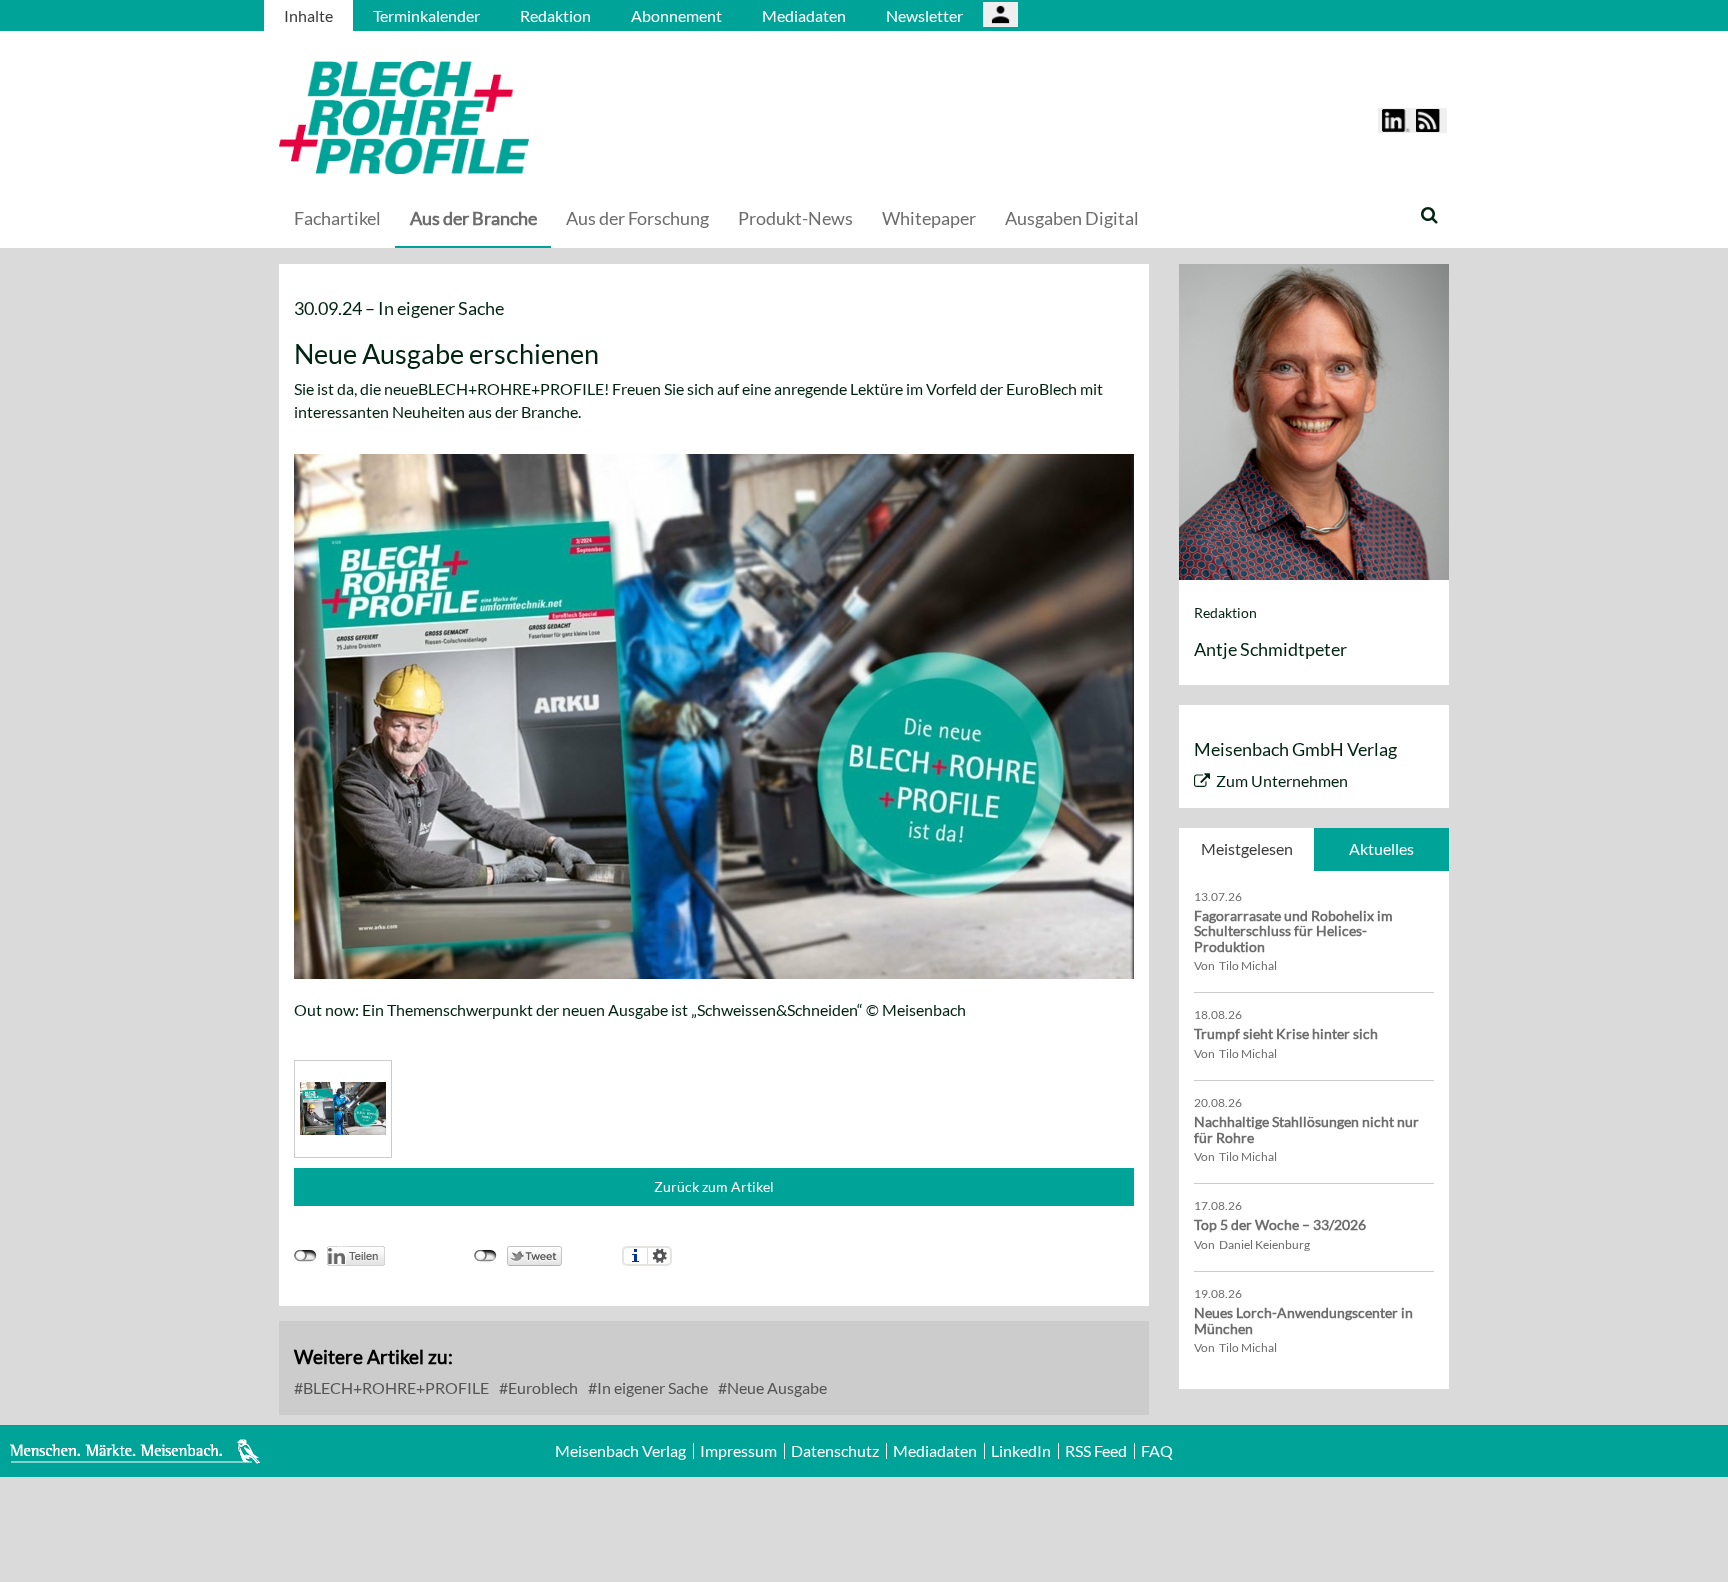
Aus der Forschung (637, 218)
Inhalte (308, 15)
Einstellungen (659, 1256)
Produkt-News (795, 218)
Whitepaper (929, 218)
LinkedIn (1021, 1451)
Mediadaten (804, 15)
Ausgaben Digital (1072, 218)
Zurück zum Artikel (714, 1186)
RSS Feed (1096, 1451)
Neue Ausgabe (775, 1387)
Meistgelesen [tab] (1247, 848)
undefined (305, 1256)
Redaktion (555, 15)
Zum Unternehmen (1282, 780)
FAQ (1157, 1451)
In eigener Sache (651, 1387)
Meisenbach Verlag (620, 1451)
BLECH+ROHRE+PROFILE (394, 1387)
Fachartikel (337, 218)
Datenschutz (835, 1451)
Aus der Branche (473, 218)
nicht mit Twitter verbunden (485, 1256)
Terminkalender (426, 15)
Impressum (738, 1451)
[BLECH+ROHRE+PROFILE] (529, 117)
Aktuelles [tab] (1381, 848)
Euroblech (541, 1387)
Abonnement (676, 15)
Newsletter (924, 15)
